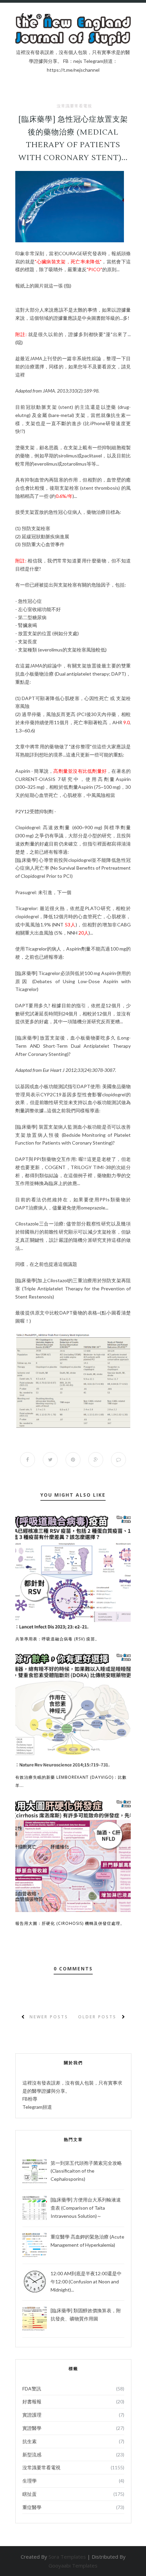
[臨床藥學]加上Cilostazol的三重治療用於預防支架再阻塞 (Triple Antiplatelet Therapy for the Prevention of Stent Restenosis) (73, 1289)
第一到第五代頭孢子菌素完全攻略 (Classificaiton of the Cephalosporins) (86, 2171)
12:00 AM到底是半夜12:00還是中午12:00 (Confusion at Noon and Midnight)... (86, 2282)
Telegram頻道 (37, 2107)
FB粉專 (30, 2099)
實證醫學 (32, 2428)
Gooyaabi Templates (73, 2565)
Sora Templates (67, 2557)
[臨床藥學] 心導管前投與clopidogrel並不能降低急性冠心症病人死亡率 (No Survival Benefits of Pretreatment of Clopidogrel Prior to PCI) (73, 868)
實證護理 (32, 2415)
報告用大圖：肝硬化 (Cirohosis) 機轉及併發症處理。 (70, 1923)
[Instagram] (47, 17)
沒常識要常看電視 (74, 106)
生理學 (30, 2481)
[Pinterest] (39, 17)
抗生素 (30, 2441)
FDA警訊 (32, 2389)
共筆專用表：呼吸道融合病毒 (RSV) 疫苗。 (57, 1639)
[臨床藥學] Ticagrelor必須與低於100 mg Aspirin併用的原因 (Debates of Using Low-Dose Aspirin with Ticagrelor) (73, 981)
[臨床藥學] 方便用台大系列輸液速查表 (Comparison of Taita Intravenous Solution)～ (86, 2208)
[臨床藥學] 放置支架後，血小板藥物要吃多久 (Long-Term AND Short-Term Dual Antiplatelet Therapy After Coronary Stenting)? (73, 1046)
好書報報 (32, 2401)
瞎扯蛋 (30, 2494)
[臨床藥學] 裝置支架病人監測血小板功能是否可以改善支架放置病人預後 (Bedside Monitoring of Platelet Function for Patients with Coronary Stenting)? (73, 1135)
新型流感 (32, 2455)
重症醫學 (32, 2507)
